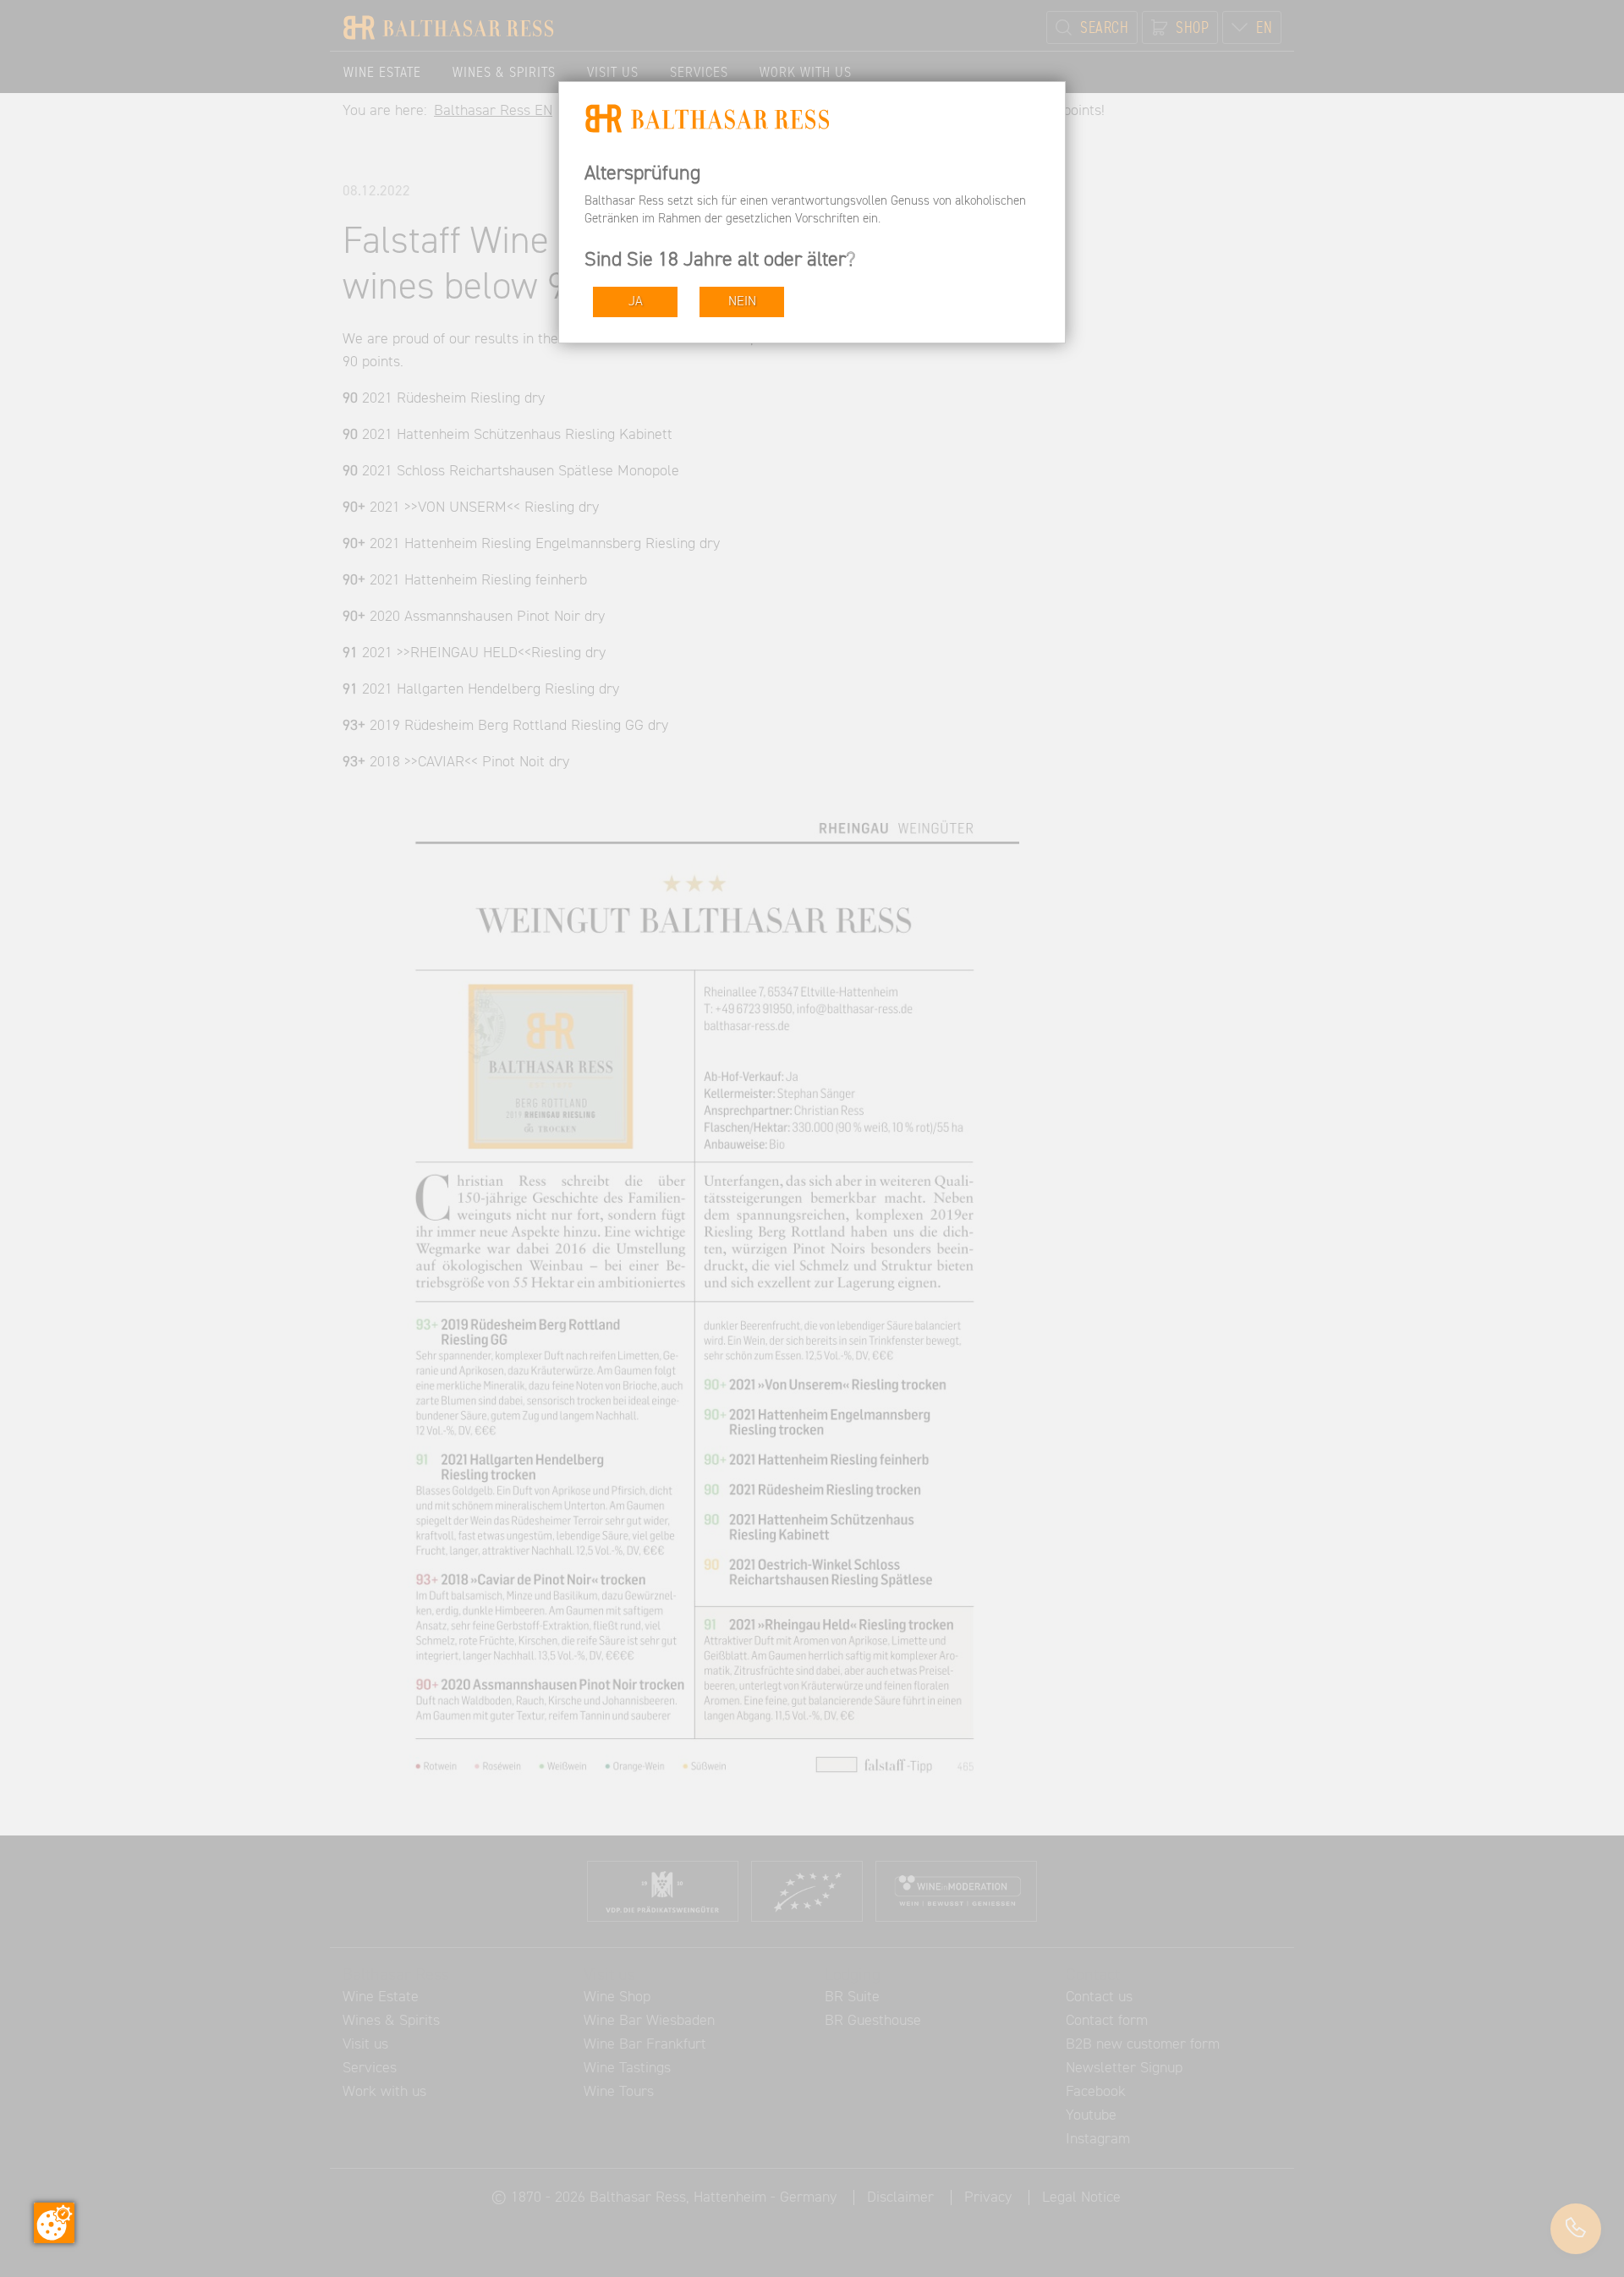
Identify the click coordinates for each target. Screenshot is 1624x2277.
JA (636, 302)
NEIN (742, 302)
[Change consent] (54, 2223)
